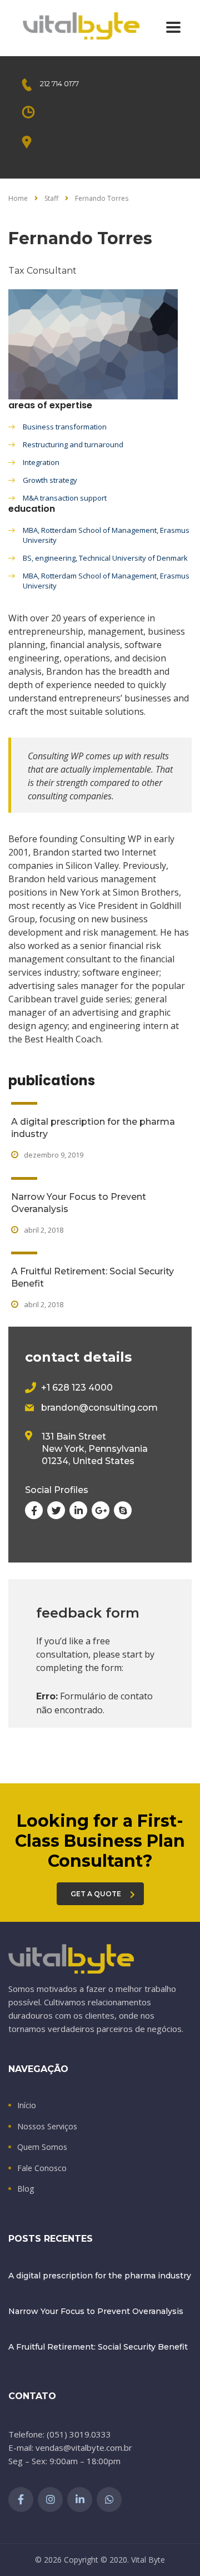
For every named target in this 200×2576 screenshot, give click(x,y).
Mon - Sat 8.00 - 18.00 (79, 111)
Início (27, 2105)
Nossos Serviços (47, 2127)
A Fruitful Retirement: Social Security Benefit (98, 2347)
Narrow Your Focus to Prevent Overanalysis (96, 2311)
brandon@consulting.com (99, 1408)
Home (18, 198)
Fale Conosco (42, 2168)
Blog (26, 2189)
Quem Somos (42, 2147)
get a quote (96, 1894)
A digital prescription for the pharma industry (100, 2276)
